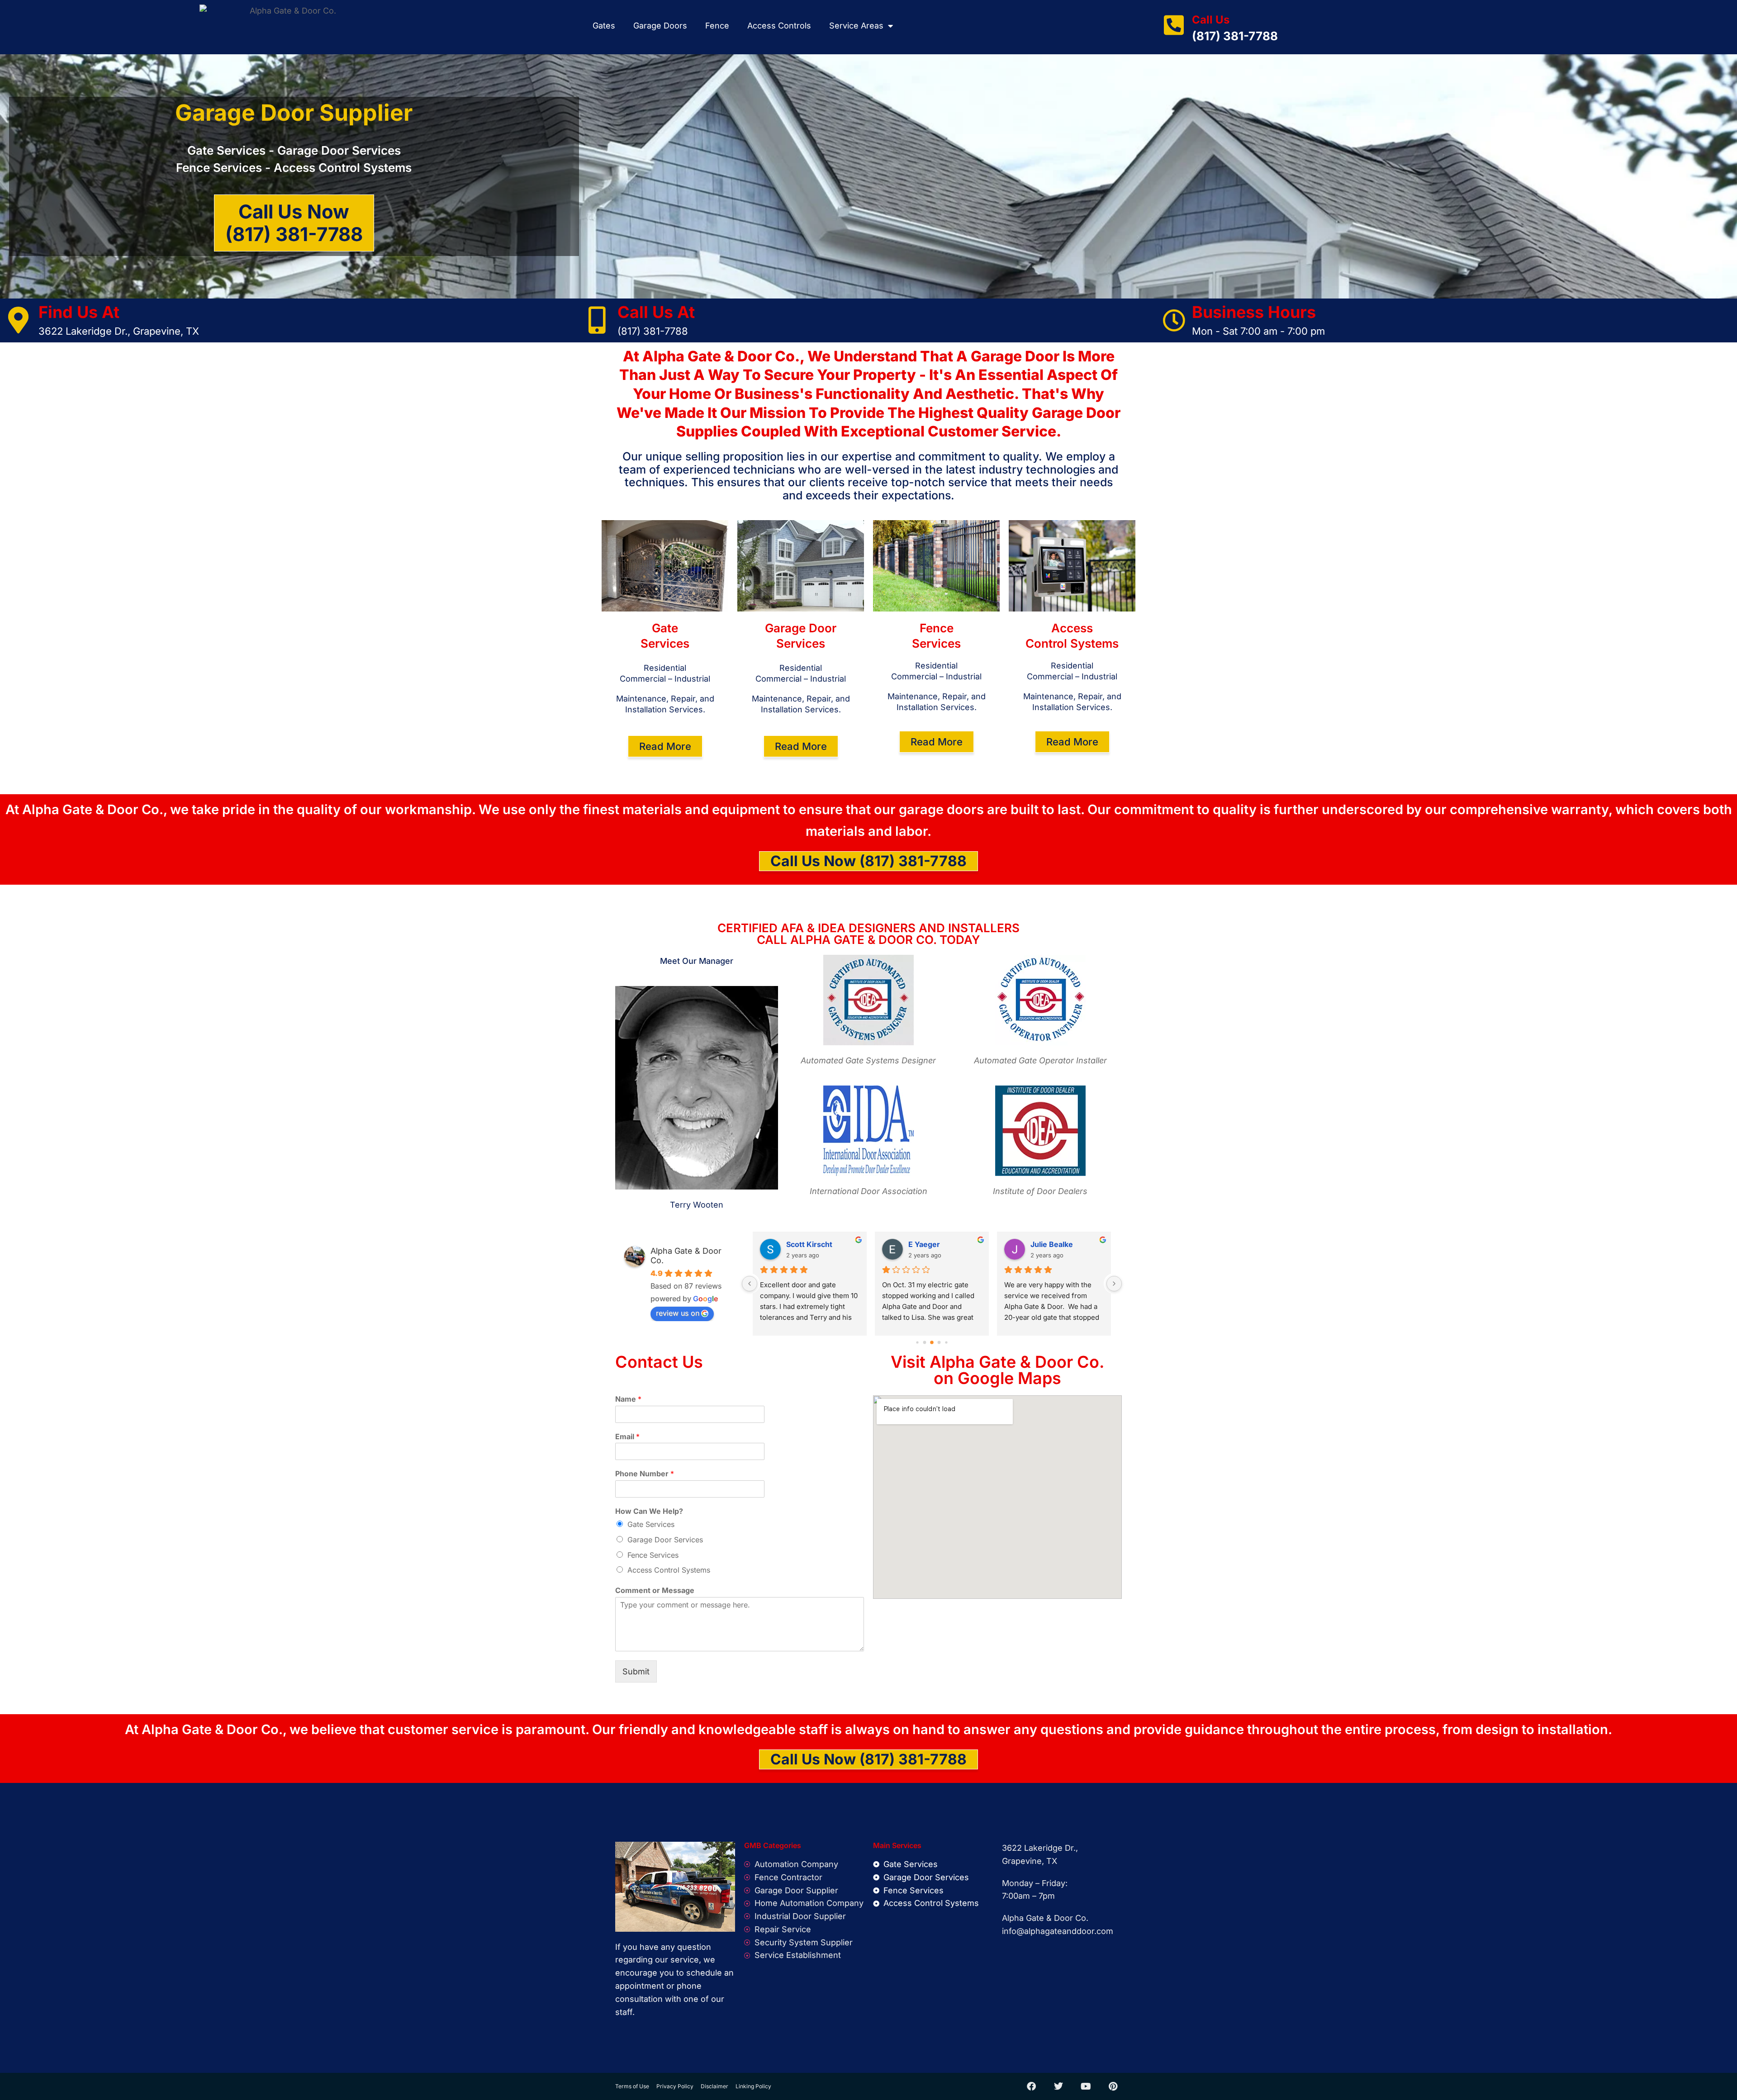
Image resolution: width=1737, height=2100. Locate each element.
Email (627, 1436)
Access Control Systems (669, 1570)
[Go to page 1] (917, 1342)
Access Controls (779, 26)
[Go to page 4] (939, 1342)
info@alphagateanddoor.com (1058, 1931)
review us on (678, 1313)
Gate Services (651, 1524)
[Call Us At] (597, 320)
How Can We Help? (649, 1511)
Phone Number (645, 1474)
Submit (636, 1671)
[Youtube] (1086, 2086)
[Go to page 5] (946, 1342)
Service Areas (856, 26)
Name (628, 1399)
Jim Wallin (926, 1244)
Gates (604, 26)
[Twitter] (1058, 2086)
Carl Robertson (813, 1244)
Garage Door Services (665, 1540)
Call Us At (656, 312)
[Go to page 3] (932, 1342)
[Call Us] (1174, 25)
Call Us (1211, 20)
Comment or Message (655, 1590)
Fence (717, 26)
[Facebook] (1031, 2086)
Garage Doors (660, 26)
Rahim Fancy (1053, 1244)
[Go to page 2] (925, 1342)
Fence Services (653, 1555)
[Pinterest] (1113, 2086)
